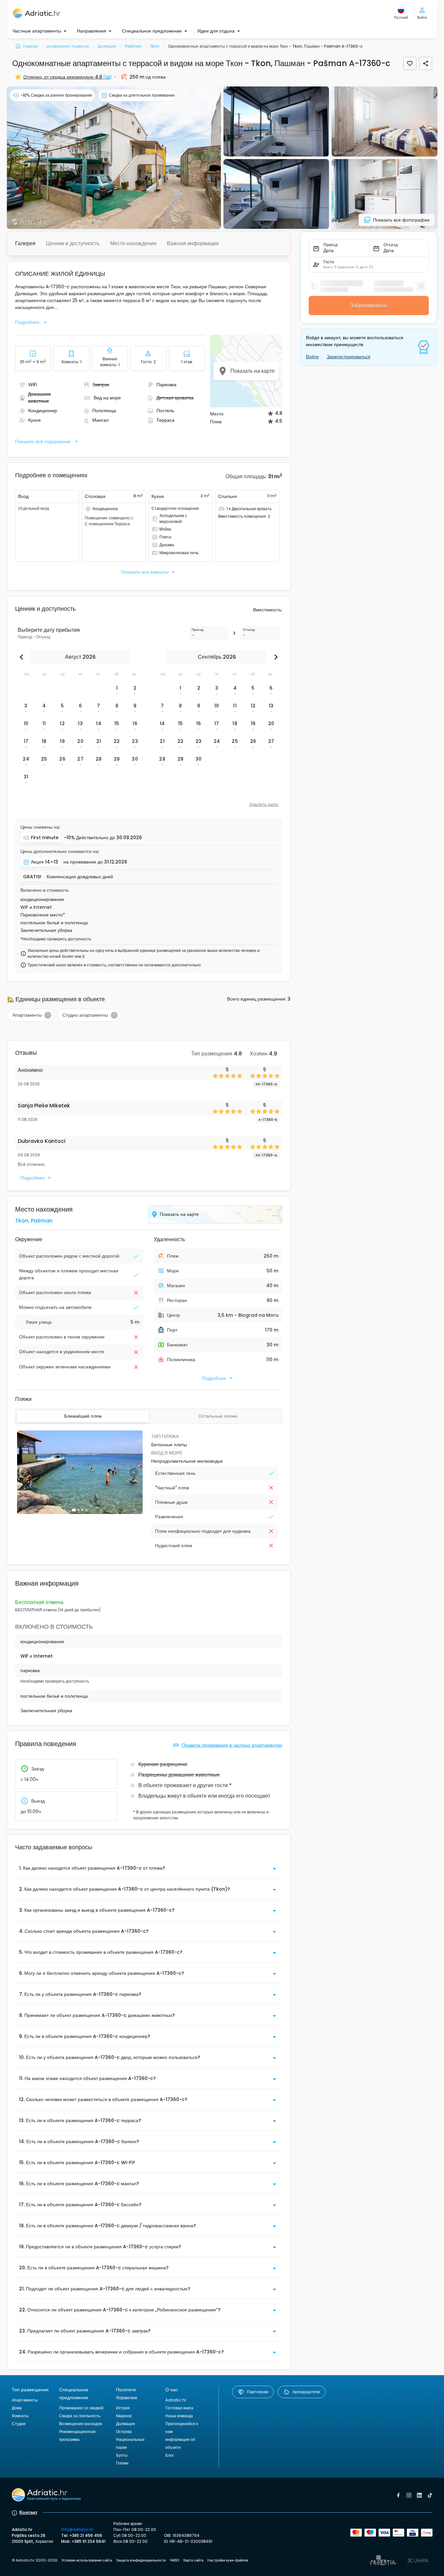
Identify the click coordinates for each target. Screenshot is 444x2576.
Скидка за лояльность (80, 2416)
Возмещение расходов (81, 2424)
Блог (170, 2455)
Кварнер (124, 2416)
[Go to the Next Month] (274, 657)
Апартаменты (25, 2400)
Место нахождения (133, 243)
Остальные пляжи (218, 1416)
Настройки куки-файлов (228, 2560)
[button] (114, 158)
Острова (124, 2432)
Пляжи (122, 2463)
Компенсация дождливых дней (80, 877)
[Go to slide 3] (82, 1510)
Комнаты (20, 2416)
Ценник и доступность (73, 243)
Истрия (123, 2408)
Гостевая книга (179, 2408)
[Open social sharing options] (426, 63)
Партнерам (257, 2392)
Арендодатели (306, 2392)
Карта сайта (193, 2560)
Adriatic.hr (176, 2400)
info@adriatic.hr (77, 2529)
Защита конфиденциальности (141, 2560)
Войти (312, 357)
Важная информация (193, 243)
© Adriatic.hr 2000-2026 (35, 2560)
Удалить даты (264, 804)
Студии (19, 2424)
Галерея (25, 243)
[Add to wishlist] (410, 63)
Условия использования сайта (87, 2560)
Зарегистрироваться (349, 357)
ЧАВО (175, 2560)
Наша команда (179, 2416)
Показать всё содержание (43, 441)
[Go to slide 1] (74, 1510)
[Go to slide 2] (79, 1510)
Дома (17, 2408)
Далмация (126, 2424)
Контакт (28, 2512)
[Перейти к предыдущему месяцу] (23, 657)
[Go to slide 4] (86, 1510)
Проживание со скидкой (81, 2408)
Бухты (122, 2455)
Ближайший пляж (83, 1416)
